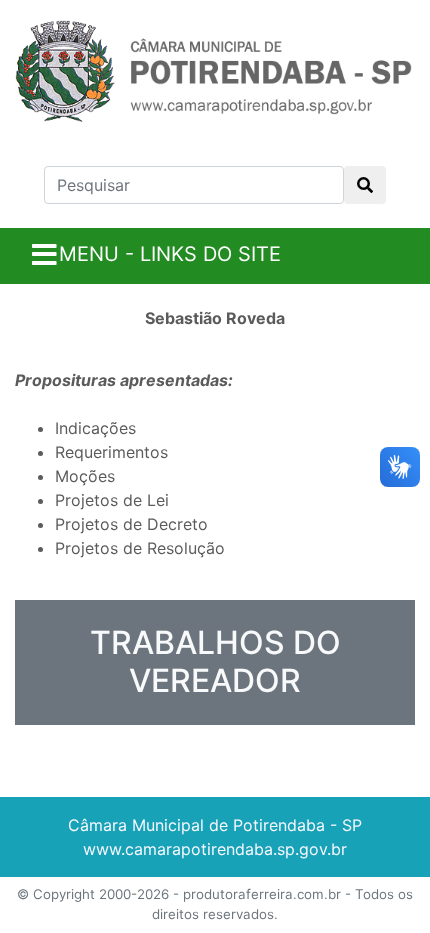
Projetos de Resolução (140, 548)
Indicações (95, 428)
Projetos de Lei (112, 500)
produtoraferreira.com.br (262, 894)
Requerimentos (111, 452)
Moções (85, 476)
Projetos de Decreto (131, 524)
